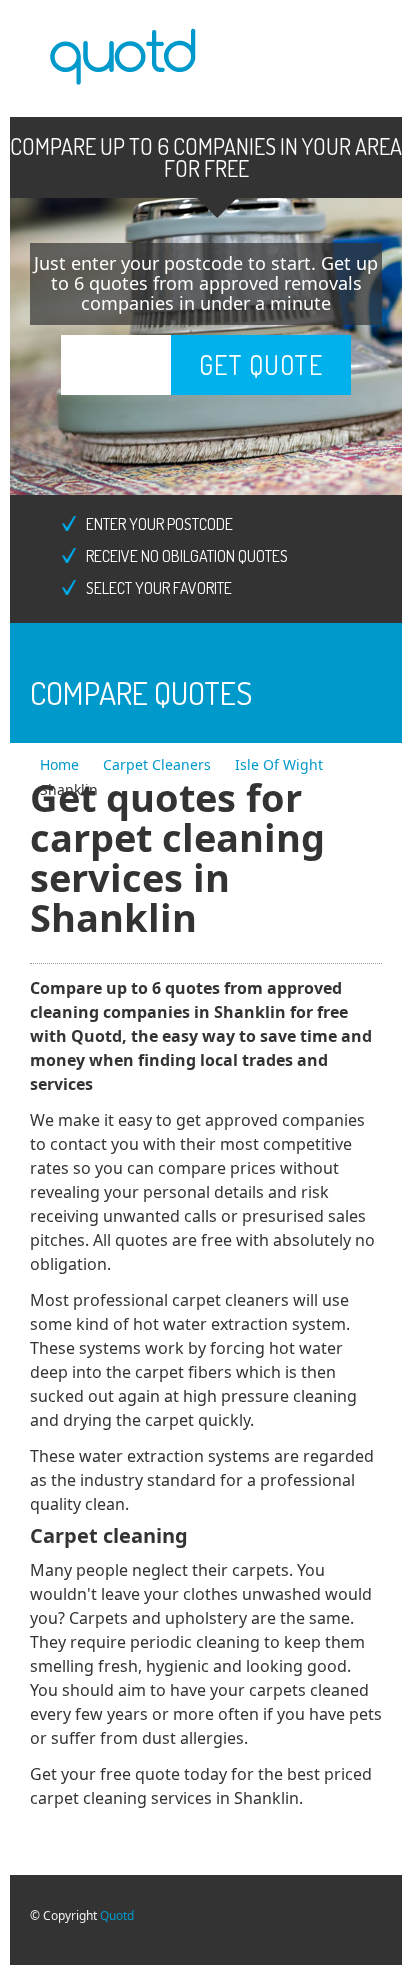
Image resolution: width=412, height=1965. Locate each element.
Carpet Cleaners (159, 764)
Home (61, 764)
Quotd (117, 1915)
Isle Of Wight (279, 764)
